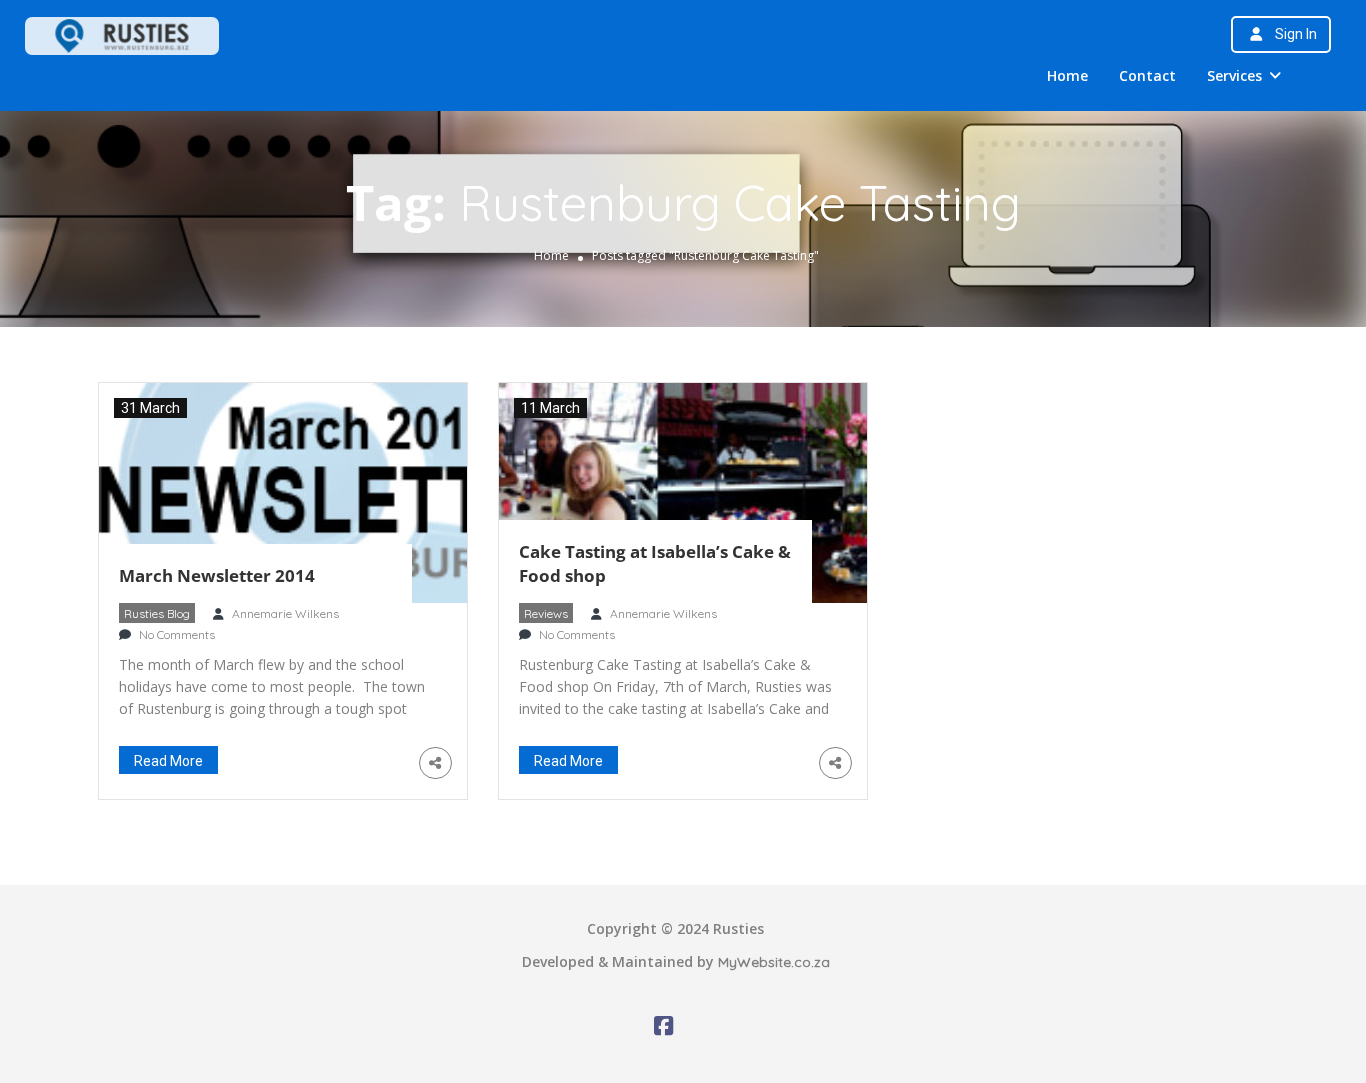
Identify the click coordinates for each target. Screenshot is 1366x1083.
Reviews (546, 613)
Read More (168, 761)
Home (1067, 75)
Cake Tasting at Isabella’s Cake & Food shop (655, 563)
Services (1234, 75)
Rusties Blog (157, 613)
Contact (1147, 75)
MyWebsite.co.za (774, 962)
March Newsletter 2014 (217, 575)
